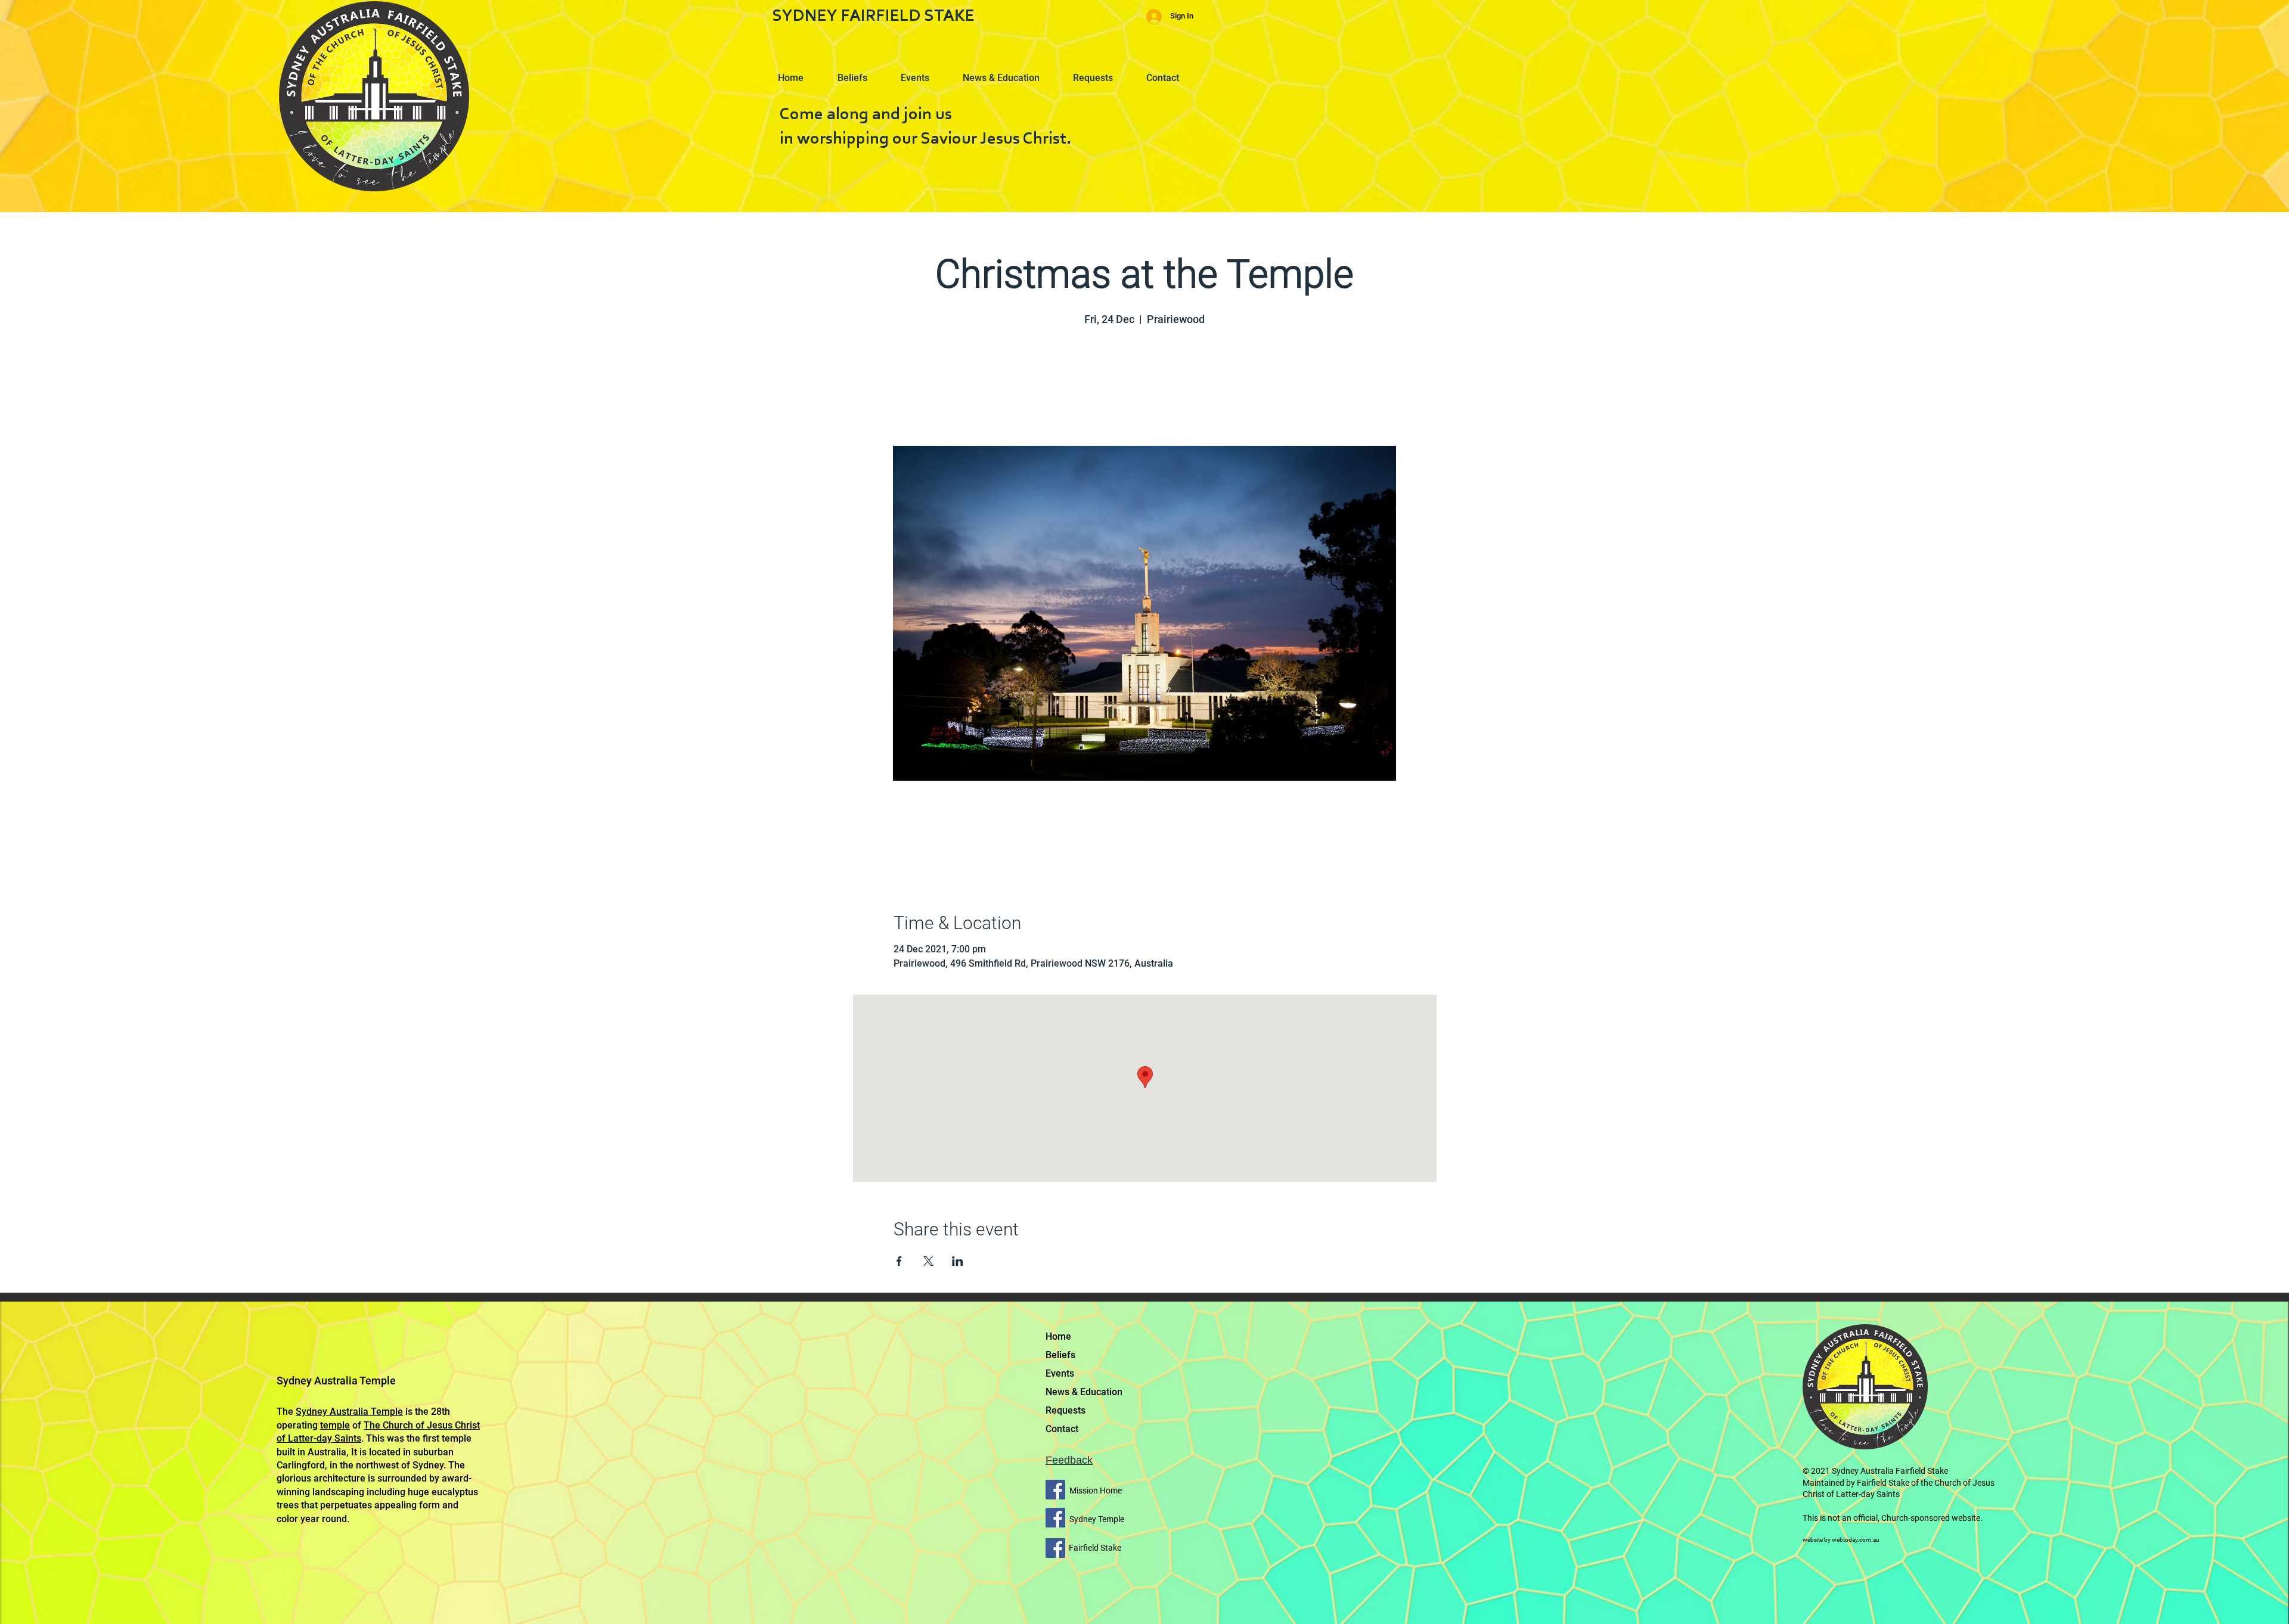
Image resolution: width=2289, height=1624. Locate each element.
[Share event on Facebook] (899, 1261)
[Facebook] (1055, 1490)
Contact (1062, 1429)
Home (1058, 1336)
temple (335, 1425)
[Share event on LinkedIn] (958, 1261)
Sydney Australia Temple (349, 1412)
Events (1060, 1373)
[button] (858, 73)
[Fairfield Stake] (1055, 1548)
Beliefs (1060, 1355)
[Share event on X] (928, 1261)
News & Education (1084, 1392)
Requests (1066, 1410)
